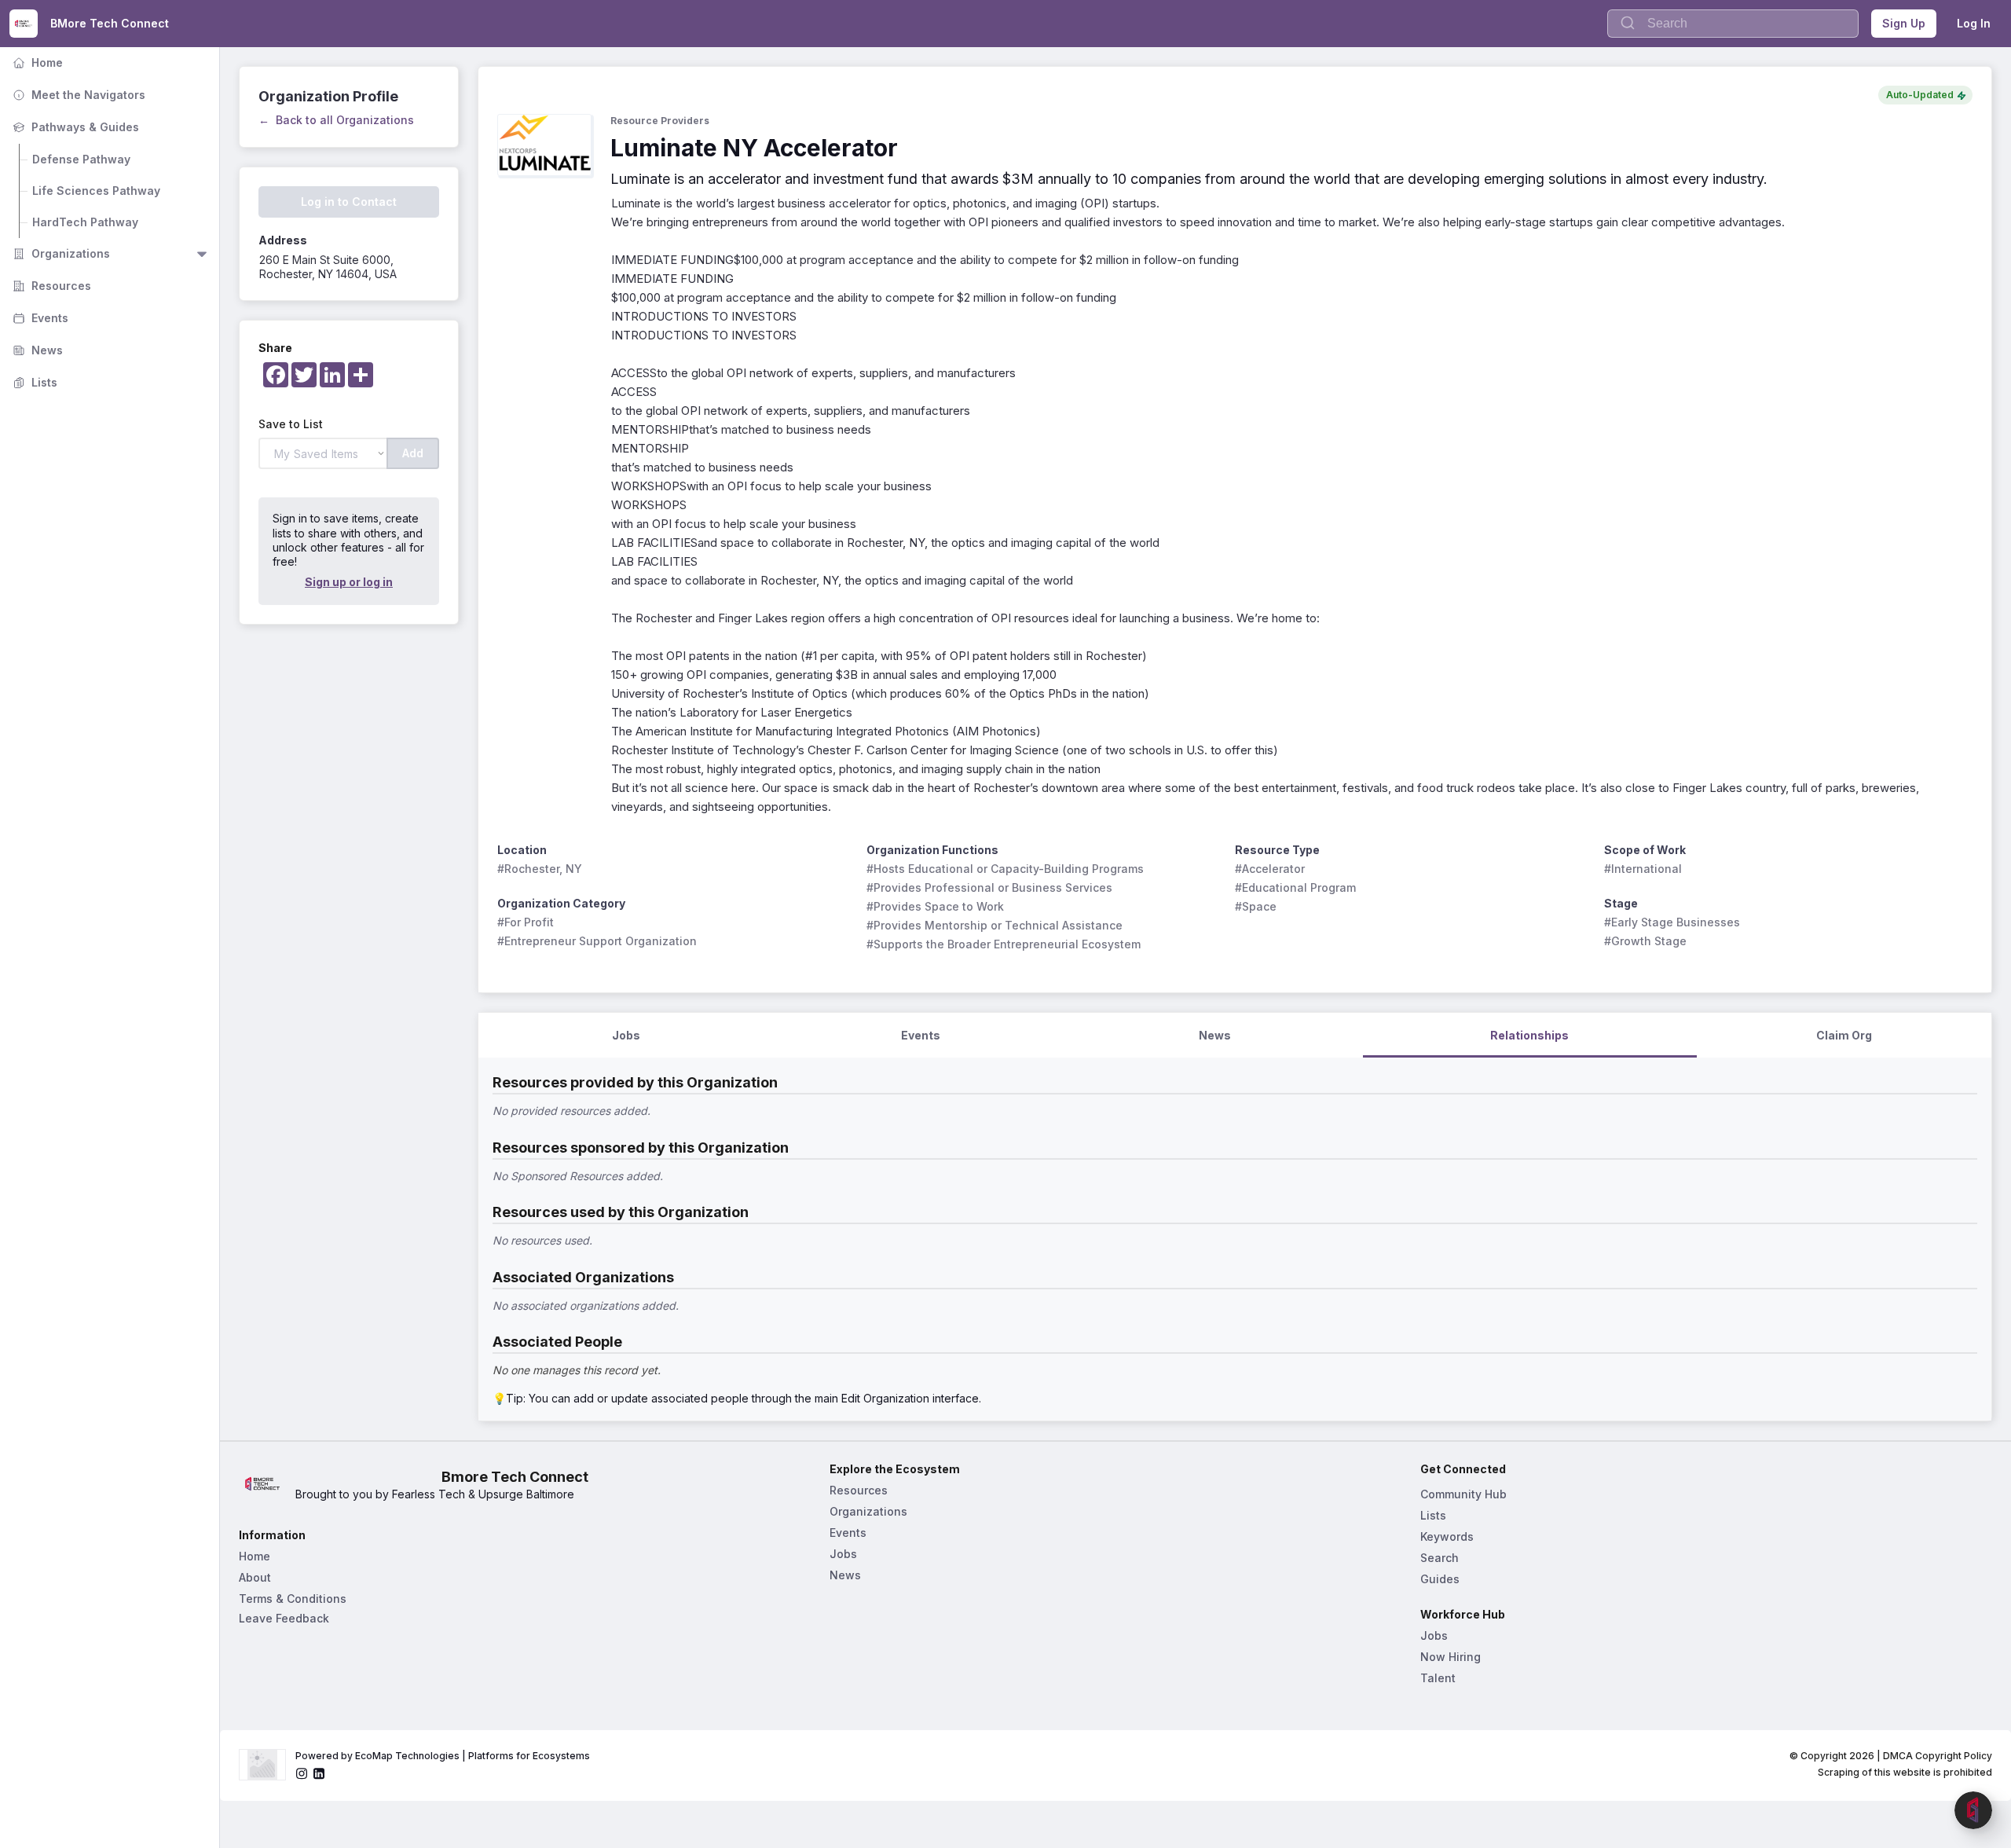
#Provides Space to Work (935, 906)
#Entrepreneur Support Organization (597, 941)
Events (39, 318)
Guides (1440, 1579)
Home (36, 62)
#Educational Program (1295, 887)
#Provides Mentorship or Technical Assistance (995, 925)
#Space (1256, 906)
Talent (1438, 1678)
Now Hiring (1451, 1657)
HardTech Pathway (85, 222)
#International (1643, 869)
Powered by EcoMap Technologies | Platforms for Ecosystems (443, 1756)
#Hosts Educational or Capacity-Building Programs (1005, 869)
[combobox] (1733, 24)
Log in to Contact (349, 202)
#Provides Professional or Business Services (989, 887)
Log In (1974, 23)
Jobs (843, 1554)
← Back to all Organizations (336, 120)
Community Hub (1463, 1494)
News (36, 350)
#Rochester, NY (540, 869)
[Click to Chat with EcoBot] (1973, 1810)
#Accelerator (1270, 869)
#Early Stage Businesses (1672, 922)
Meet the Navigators (77, 95)
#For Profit (526, 922)
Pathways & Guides (74, 127)
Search (1440, 1558)
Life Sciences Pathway (96, 191)
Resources (50, 286)
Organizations (60, 253)
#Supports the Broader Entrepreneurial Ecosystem (1004, 944)
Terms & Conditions (293, 1599)
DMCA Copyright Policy (1938, 1756)
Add (413, 453)
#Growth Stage (1645, 941)
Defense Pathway (81, 159)
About (255, 1577)
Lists (33, 382)
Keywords (1447, 1536)
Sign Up (1904, 23)
